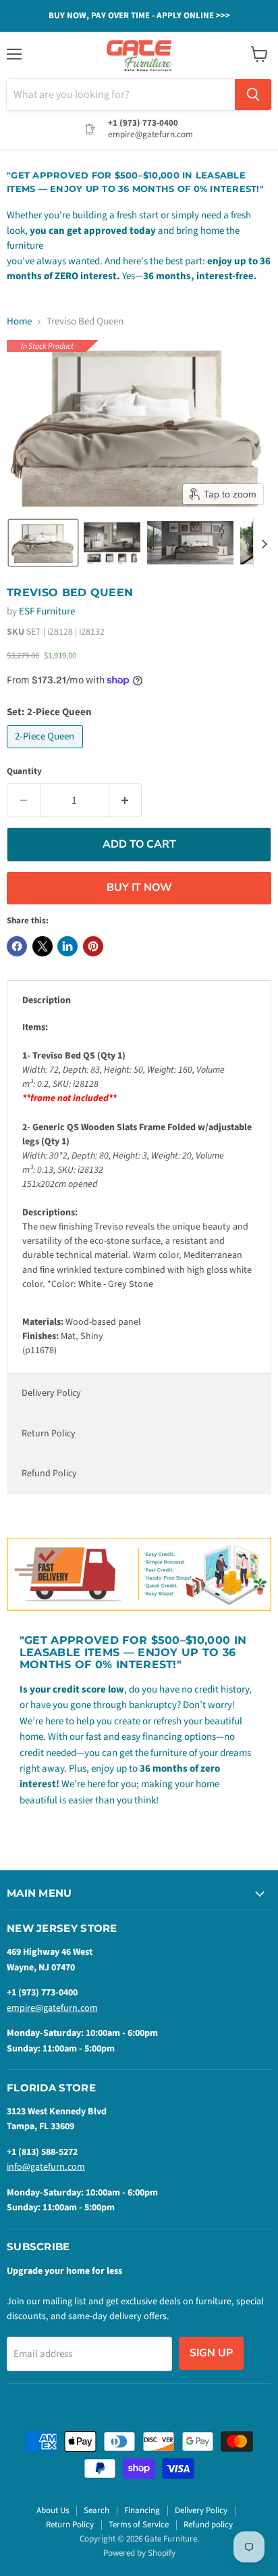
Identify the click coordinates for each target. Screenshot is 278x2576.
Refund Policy (49, 1474)
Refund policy (208, 2525)
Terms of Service (139, 2525)
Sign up (211, 2353)
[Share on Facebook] (17, 946)
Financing (142, 2510)
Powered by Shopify (139, 2553)
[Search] (253, 95)
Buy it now (139, 888)
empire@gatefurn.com (52, 2008)
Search (96, 2510)
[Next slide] (264, 543)
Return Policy (49, 1434)
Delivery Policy (51, 1393)
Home (19, 321)
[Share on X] (43, 946)
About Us (53, 2510)
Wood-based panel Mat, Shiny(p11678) (137, 1189)
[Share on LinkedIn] (67, 946)
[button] (43, 543)
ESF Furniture (47, 611)
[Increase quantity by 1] (126, 800)
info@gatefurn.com (46, 2167)
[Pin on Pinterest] (93, 946)
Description (47, 1000)
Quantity (24, 772)
